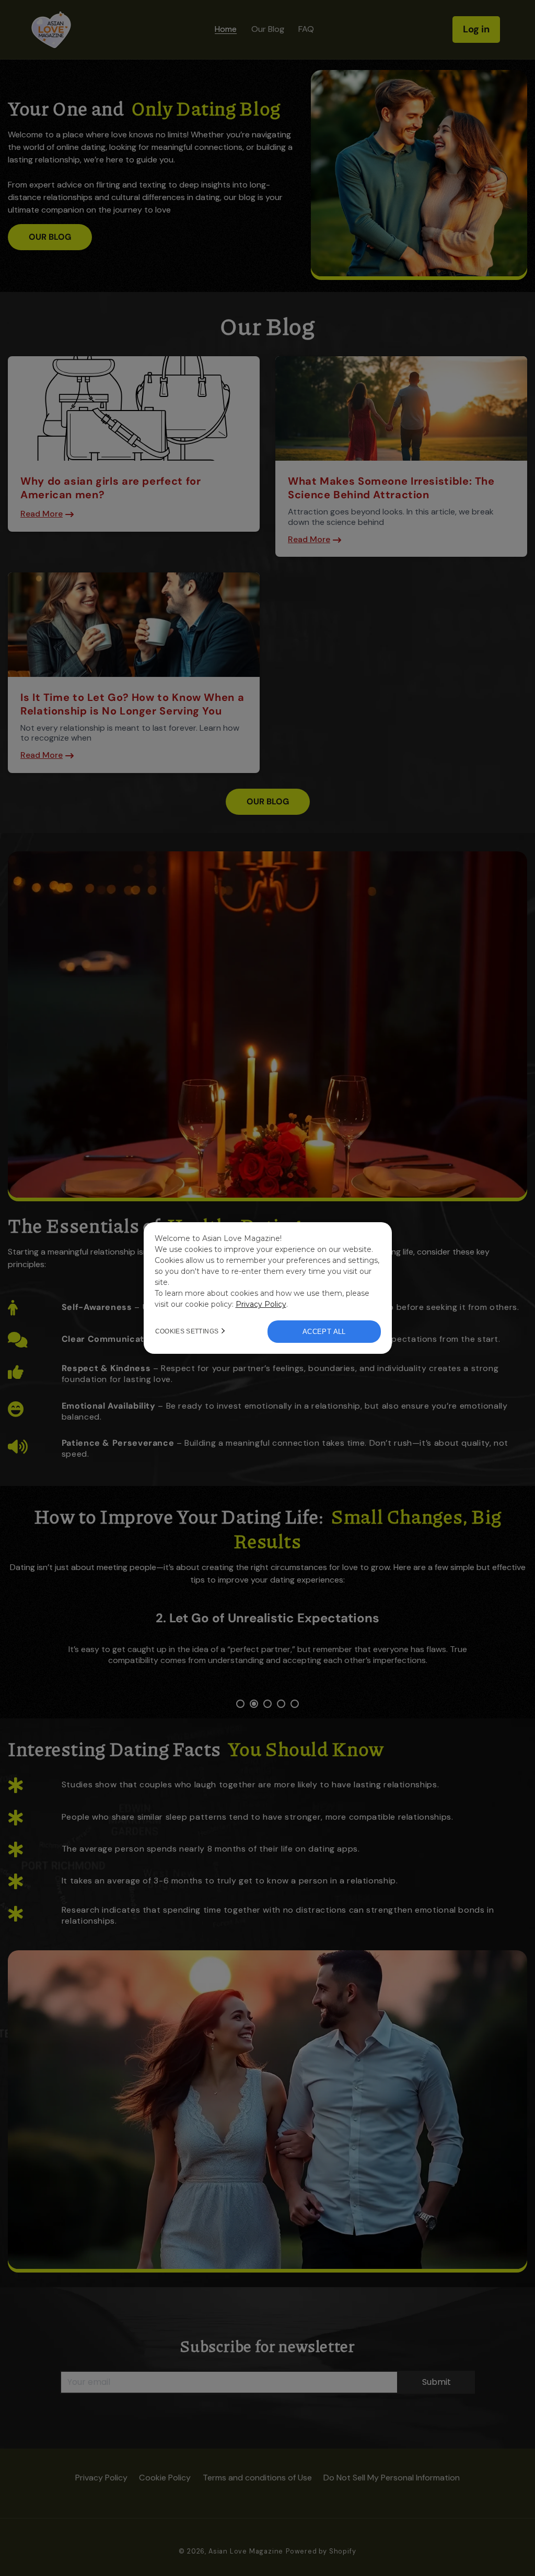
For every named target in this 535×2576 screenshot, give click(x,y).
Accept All (324, 1332)
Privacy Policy (261, 1304)
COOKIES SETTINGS (187, 1331)
